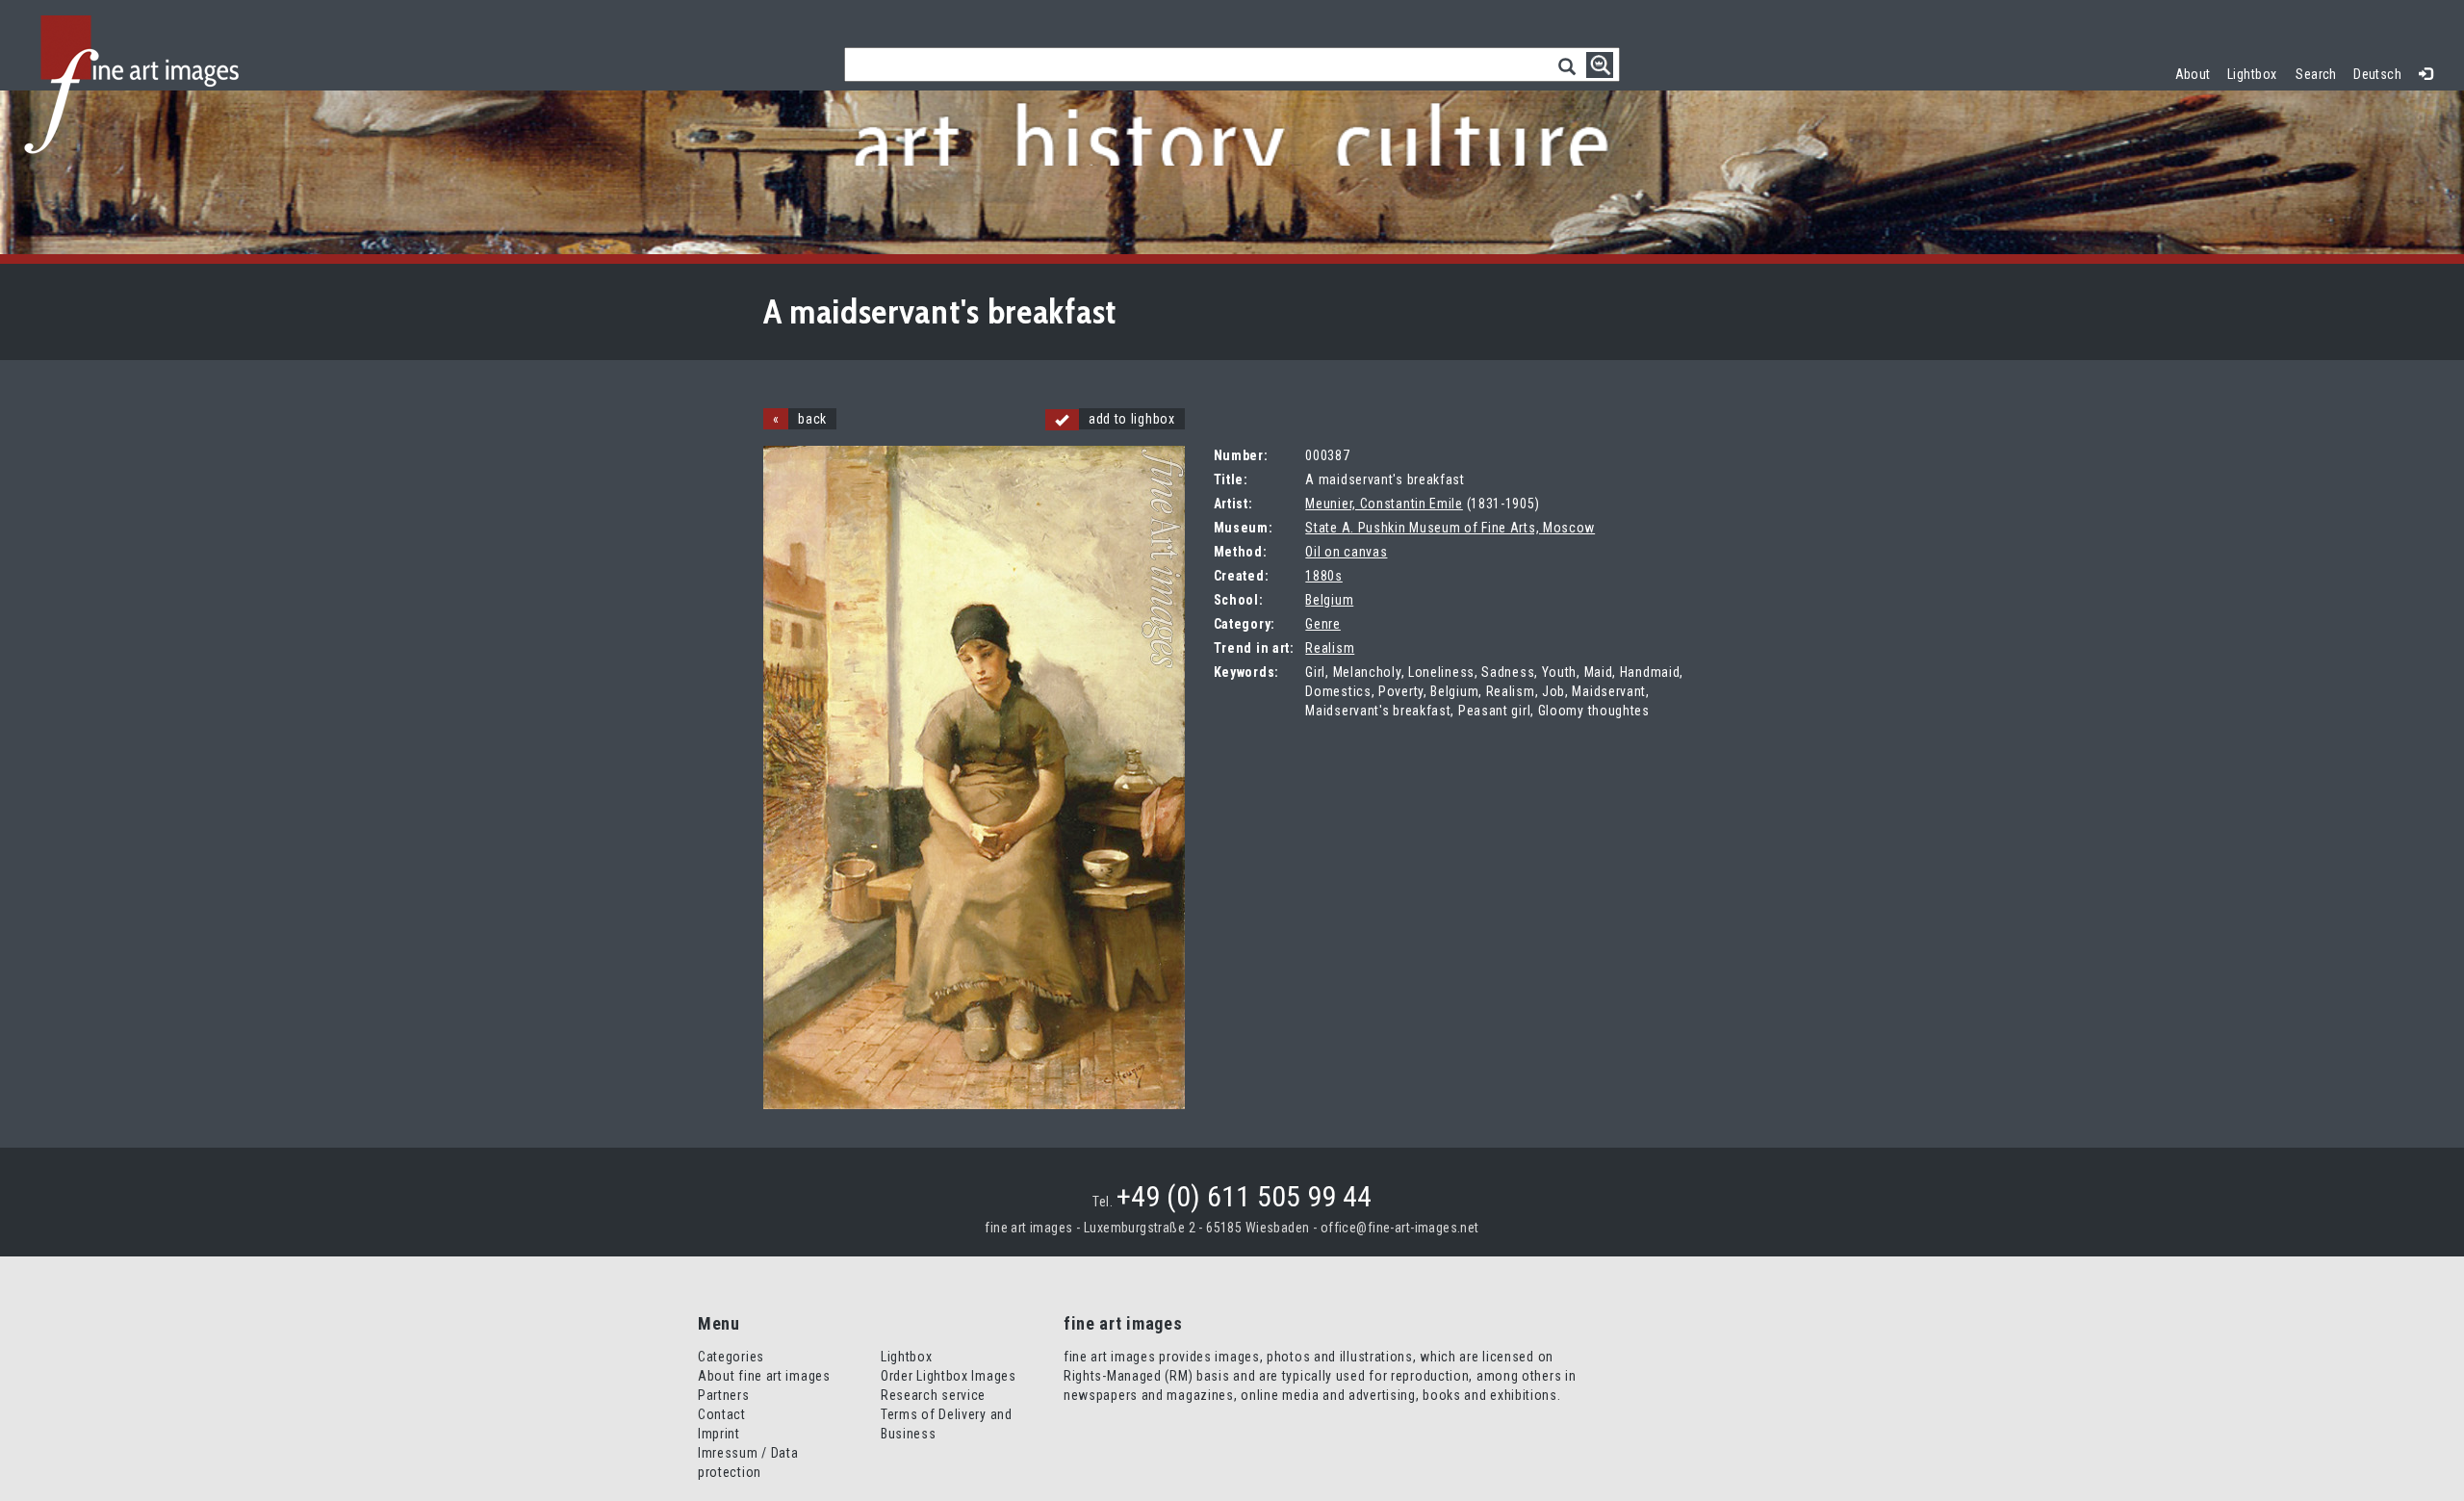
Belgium (1329, 600)
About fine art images (764, 1376)
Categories (731, 1357)
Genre (1323, 624)
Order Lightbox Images (949, 1376)
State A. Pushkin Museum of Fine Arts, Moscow (1450, 528)
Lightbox (2257, 72)
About (2193, 74)
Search (2316, 74)
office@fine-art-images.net (1400, 1228)
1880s (1324, 576)
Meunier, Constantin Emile (1384, 504)
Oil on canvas (1346, 552)
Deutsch (2377, 74)
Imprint (719, 1434)
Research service (933, 1395)
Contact (722, 1414)
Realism (1330, 648)
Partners (724, 1395)
